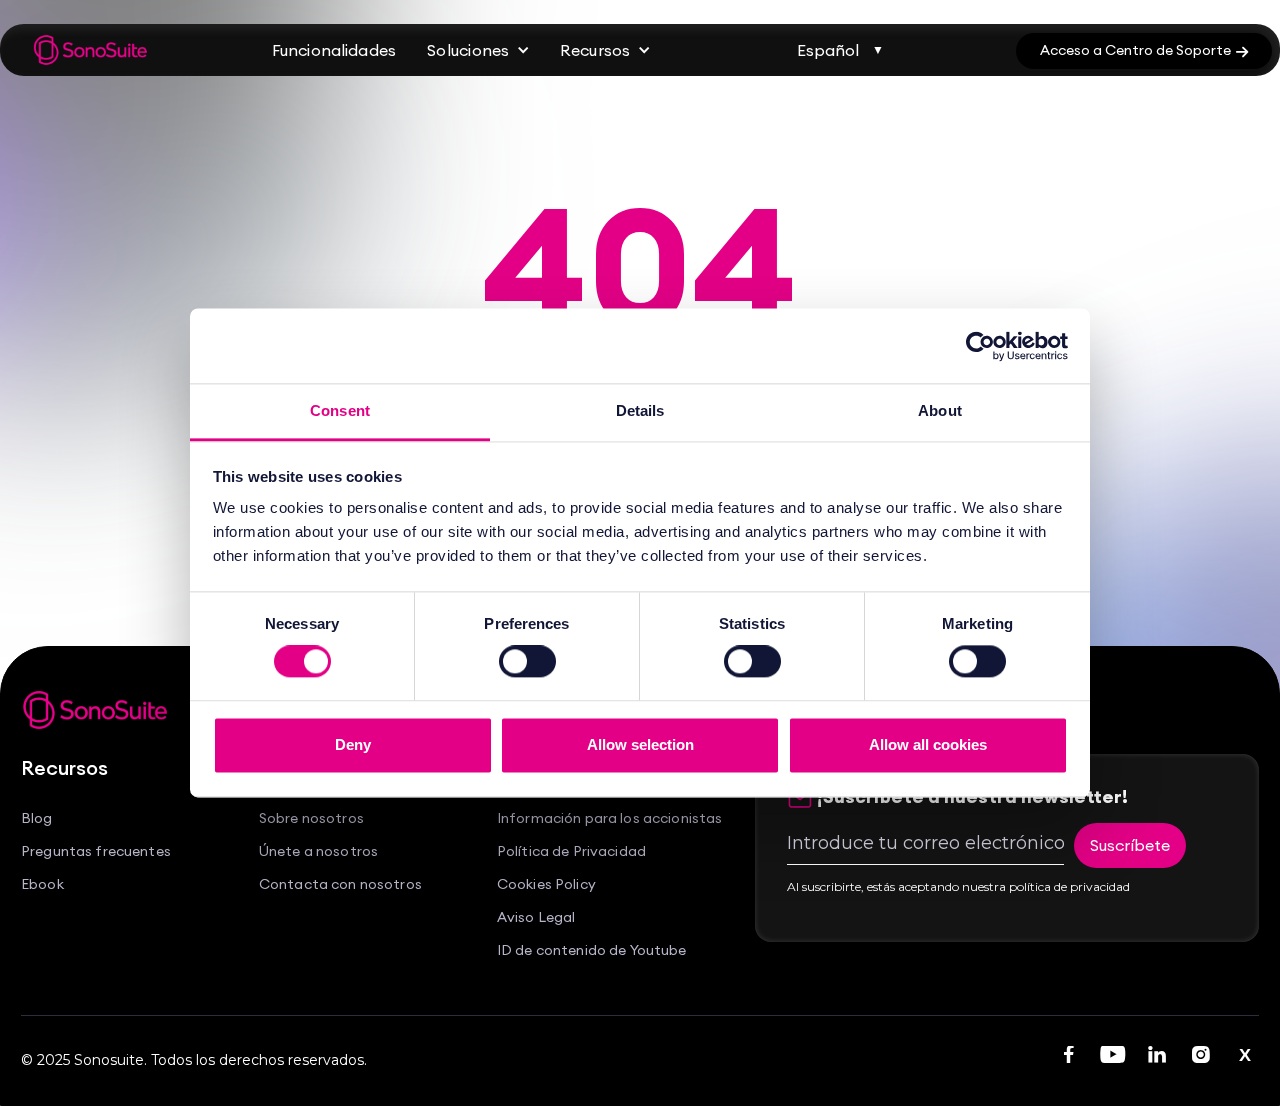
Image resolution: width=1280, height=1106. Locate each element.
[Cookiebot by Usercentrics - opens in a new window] (980, 346)
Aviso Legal (536, 917)
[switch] (527, 662)
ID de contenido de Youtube (592, 950)
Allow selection (640, 744)
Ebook (42, 884)
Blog (37, 818)
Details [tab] (640, 410)
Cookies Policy (546, 884)
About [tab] (940, 410)
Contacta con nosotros (340, 884)
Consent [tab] (340, 410)
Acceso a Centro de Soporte (1144, 50)
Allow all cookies (928, 744)
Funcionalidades (334, 50)
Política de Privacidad (571, 851)
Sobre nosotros (311, 818)
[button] (478, 50)
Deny (353, 744)
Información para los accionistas (609, 818)
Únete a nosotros (318, 851)
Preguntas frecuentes (96, 851)
